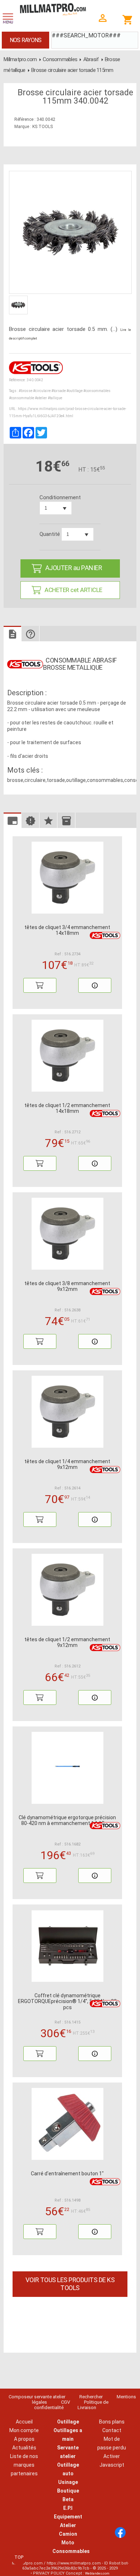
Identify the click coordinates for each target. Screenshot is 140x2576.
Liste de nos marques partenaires (24, 2465)
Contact (112, 2430)
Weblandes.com (97, 2573)
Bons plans (112, 2422)
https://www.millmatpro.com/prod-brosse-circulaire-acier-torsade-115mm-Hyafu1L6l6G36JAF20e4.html (68, 412)
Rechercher (91, 2397)
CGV (66, 2402)
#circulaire (42, 391)
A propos (24, 2439)
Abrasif (91, 59)
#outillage (74, 391)
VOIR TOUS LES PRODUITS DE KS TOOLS (70, 2284)
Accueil (24, 2422)
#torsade (59, 391)
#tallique (55, 398)
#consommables (97, 391)
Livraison (87, 2407)
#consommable (22, 398)
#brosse (25, 391)
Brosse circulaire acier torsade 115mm (72, 70)
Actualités (24, 2448)
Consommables (60, 59)
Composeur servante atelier (37, 2397)
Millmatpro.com (20, 59)
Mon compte (24, 2430)
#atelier (41, 398)
